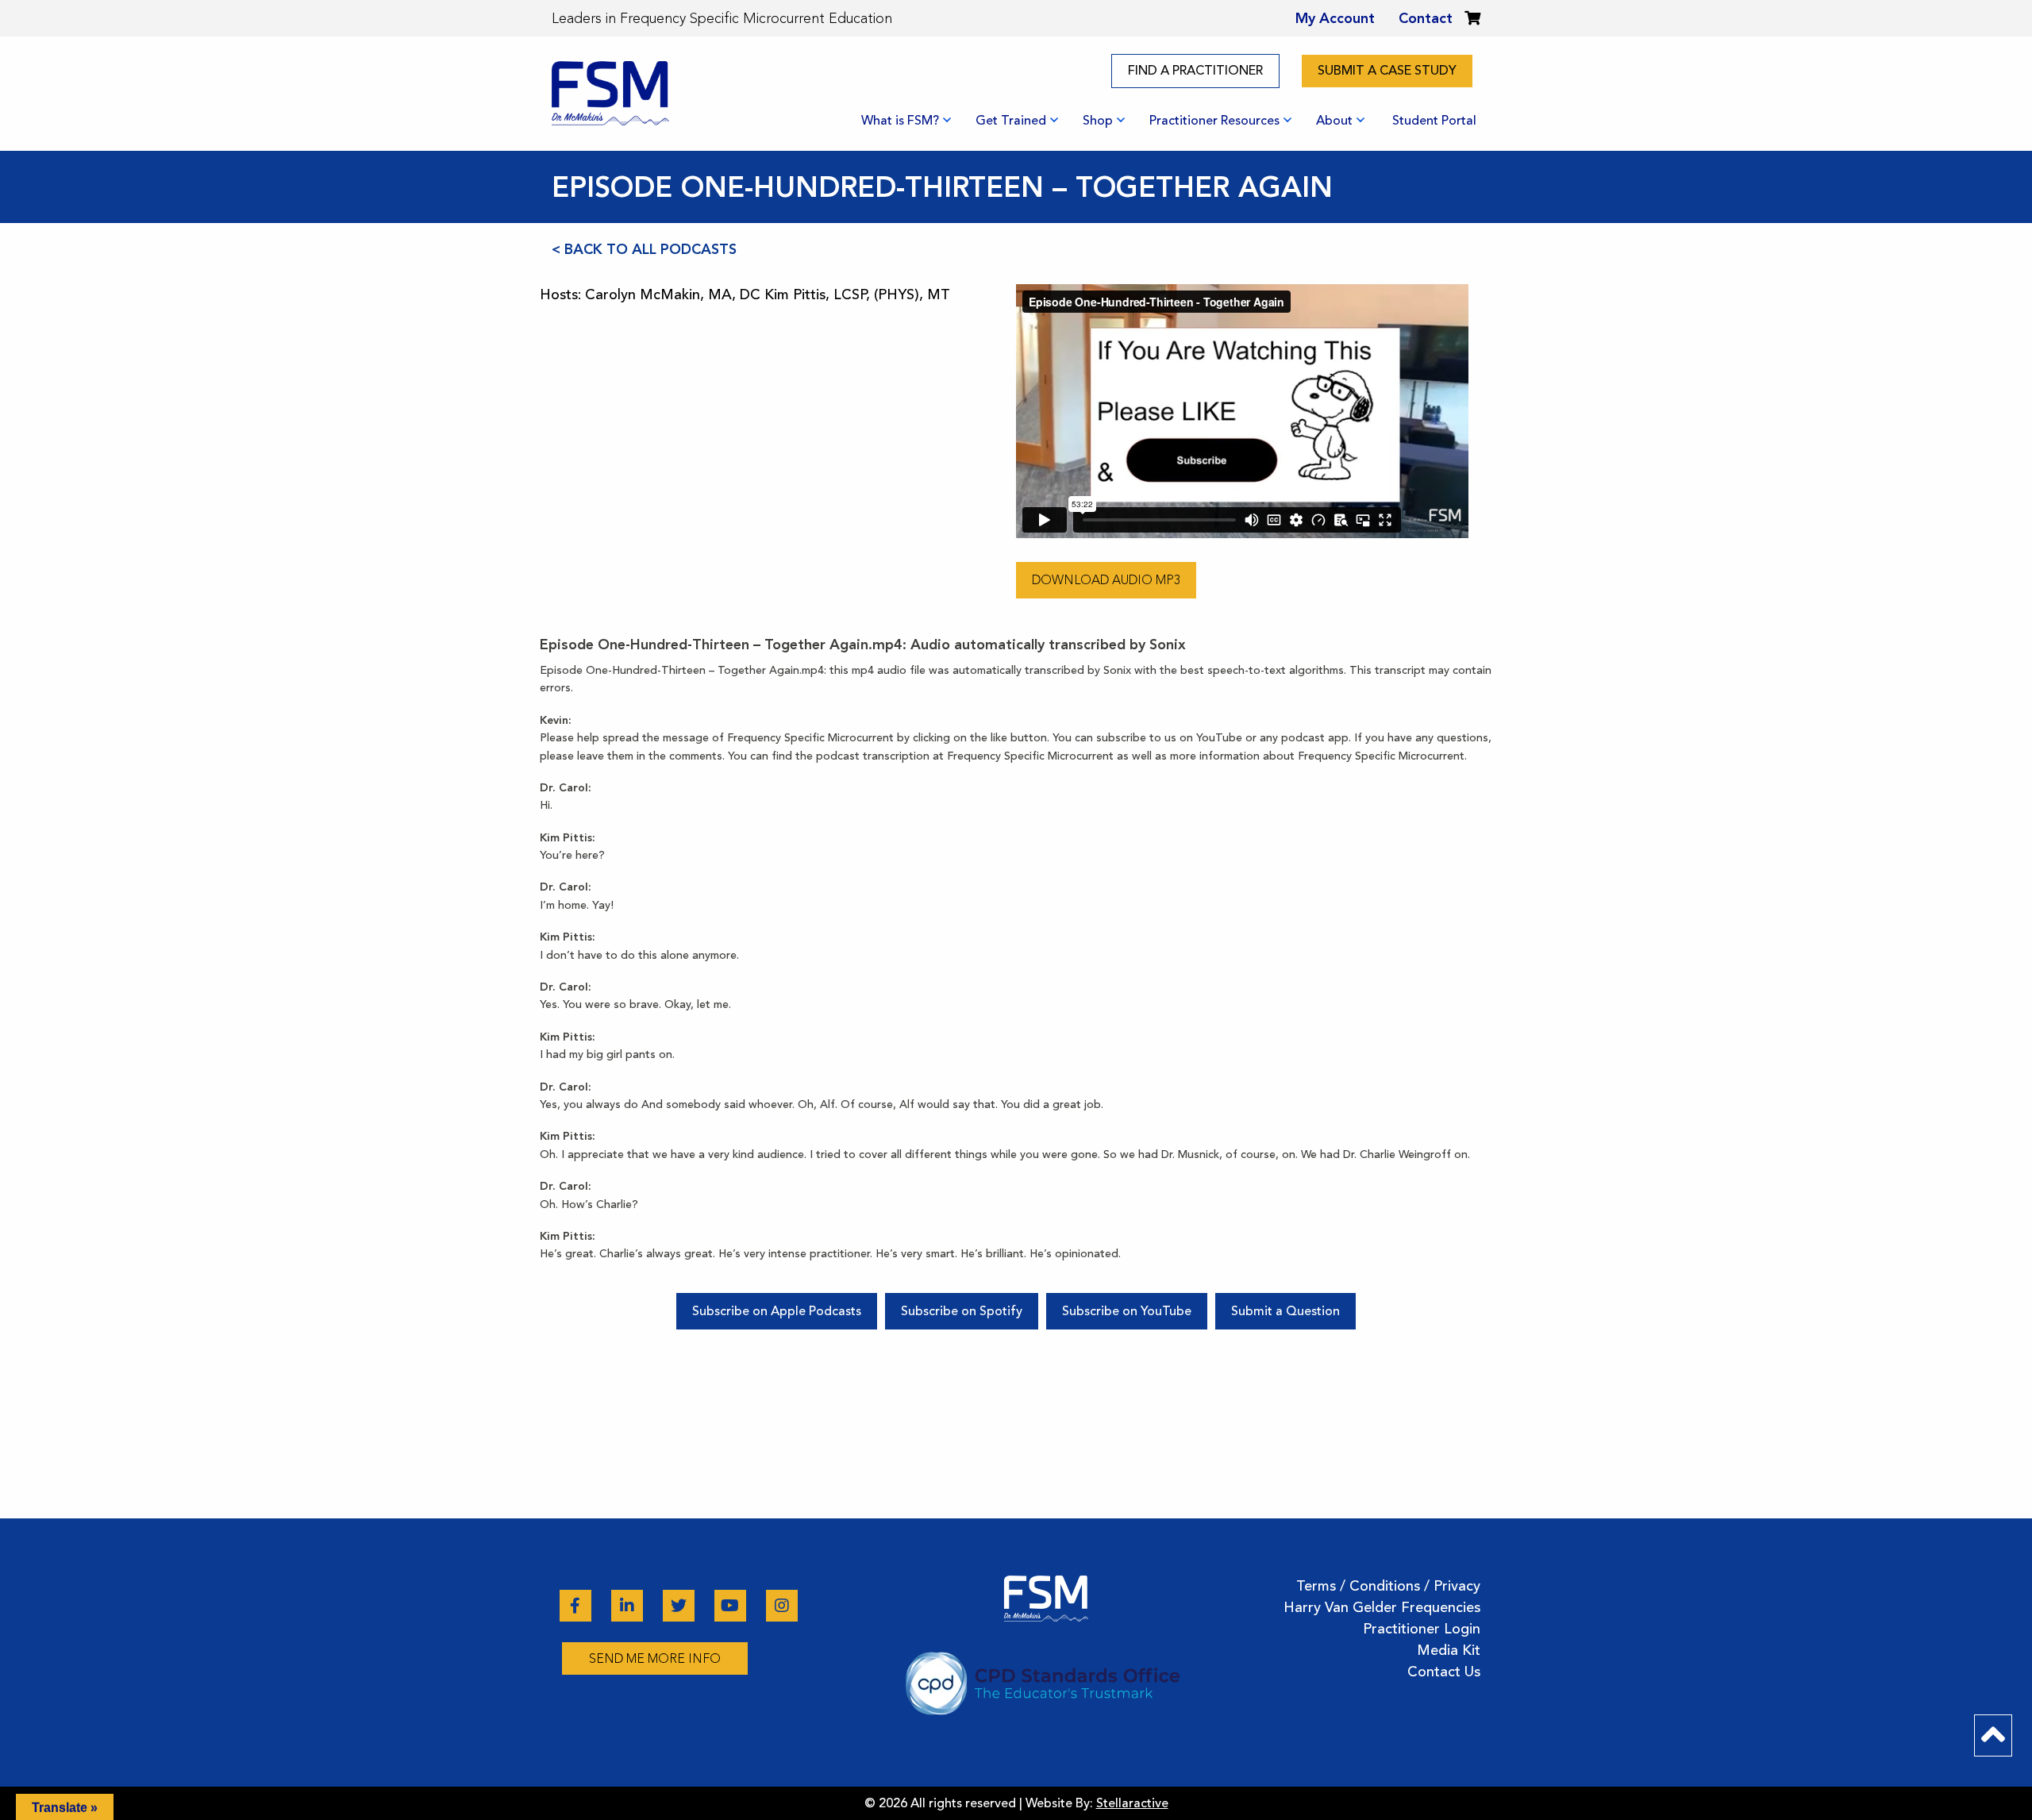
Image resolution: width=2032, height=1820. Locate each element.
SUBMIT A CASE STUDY (1387, 71)
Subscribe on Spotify (962, 1311)
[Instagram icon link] (782, 1606)
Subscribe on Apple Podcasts (777, 1311)
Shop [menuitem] (1098, 121)
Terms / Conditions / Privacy (1388, 1586)
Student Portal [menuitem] (1434, 121)
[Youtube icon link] (732, 1606)
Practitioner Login (1422, 1629)
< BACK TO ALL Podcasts (644, 249)
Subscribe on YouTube (1127, 1311)
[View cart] (1472, 18)
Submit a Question (1285, 1311)
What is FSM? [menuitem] (900, 121)
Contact (1426, 18)
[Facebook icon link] (577, 1606)
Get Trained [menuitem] (1011, 121)
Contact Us (1444, 1672)
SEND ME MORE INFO (655, 1658)
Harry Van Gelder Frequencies (1382, 1607)
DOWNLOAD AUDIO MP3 (1106, 580)
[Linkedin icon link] (629, 1606)
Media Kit (1449, 1650)
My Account (1335, 18)
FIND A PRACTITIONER (1195, 71)
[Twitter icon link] (681, 1606)
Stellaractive (1132, 1803)
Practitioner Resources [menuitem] (1214, 121)
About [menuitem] (1334, 121)
